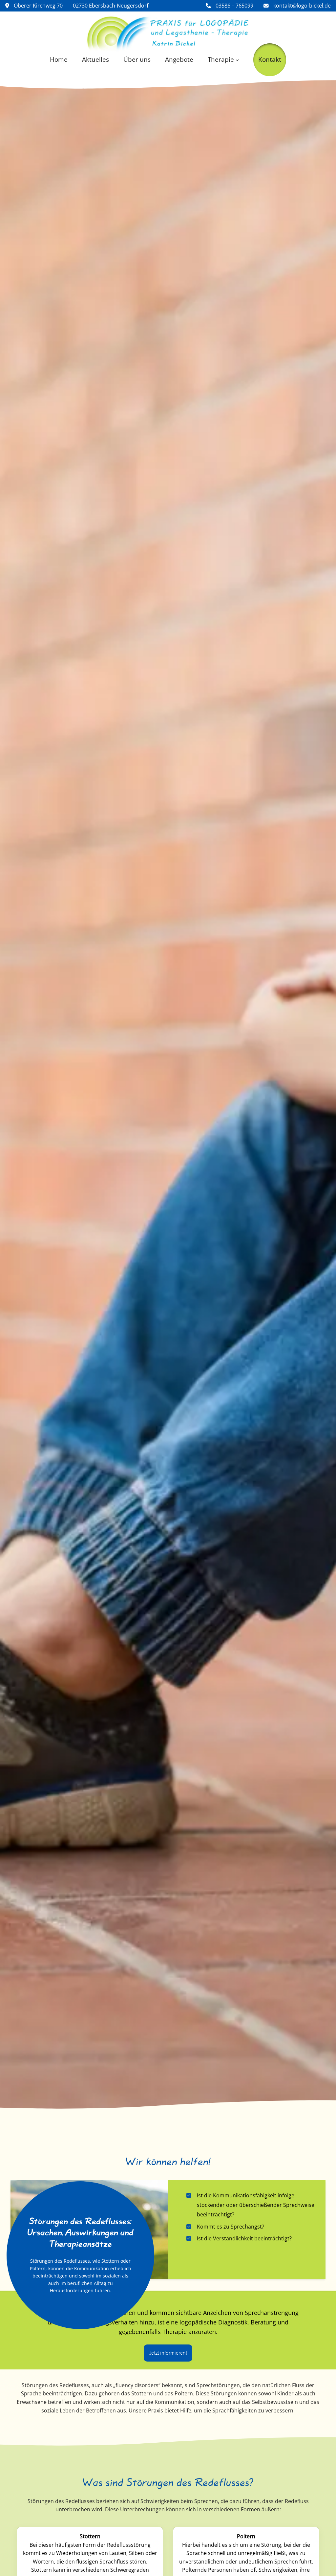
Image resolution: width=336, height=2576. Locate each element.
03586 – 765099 (234, 6)
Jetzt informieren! (168, 2353)
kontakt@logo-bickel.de (301, 6)
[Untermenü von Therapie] (237, 59)
